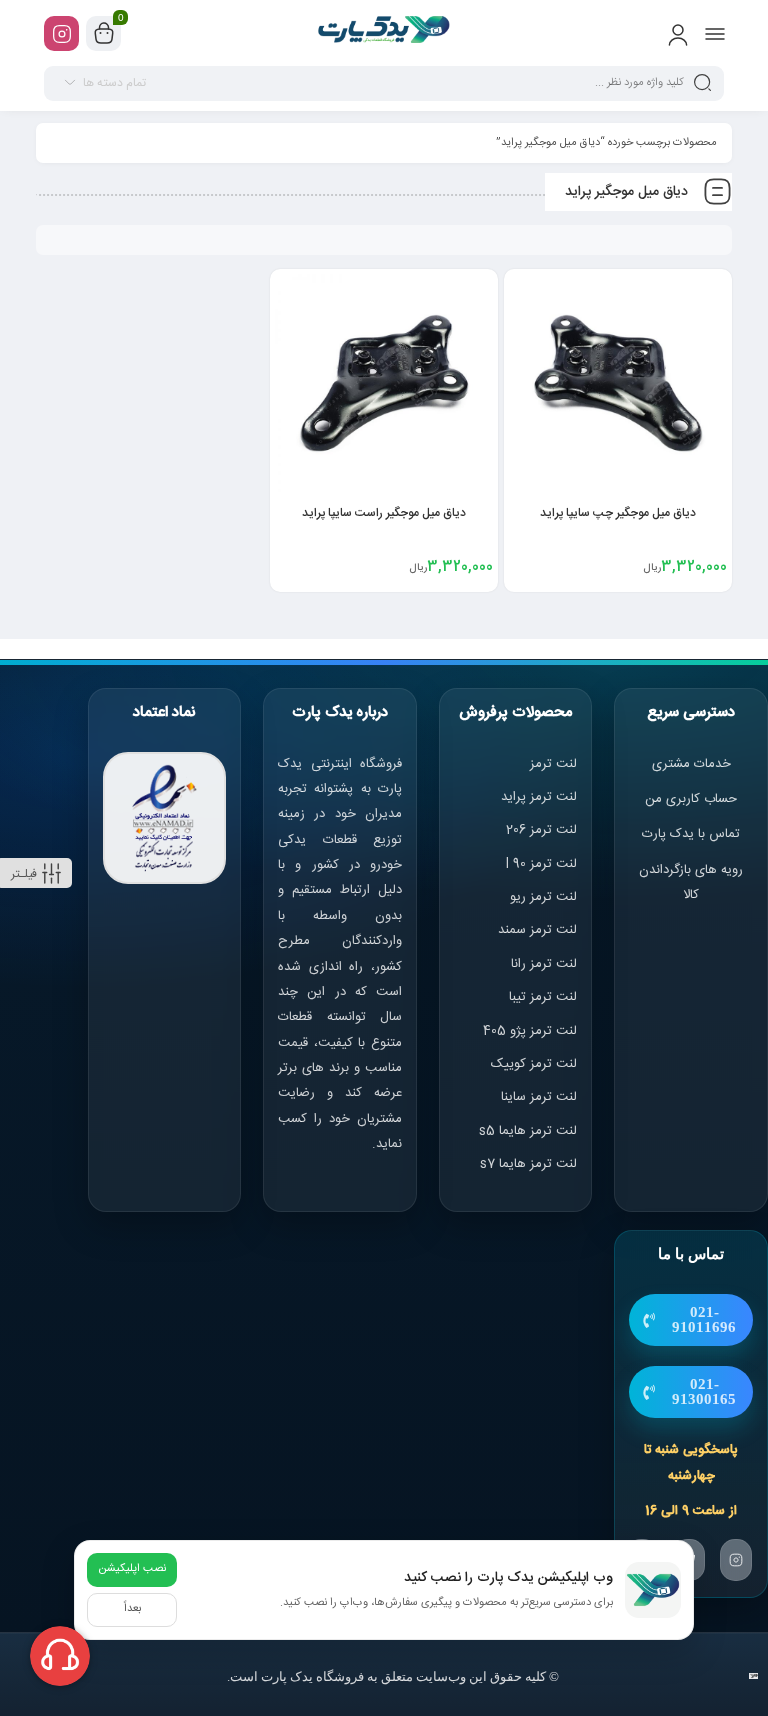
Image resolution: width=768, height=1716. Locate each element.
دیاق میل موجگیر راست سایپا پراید (384, 513)
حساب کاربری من (691, 799)
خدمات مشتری (691, 764)
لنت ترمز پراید (539, 797)
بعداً (132, 1609)
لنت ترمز (553, 764)
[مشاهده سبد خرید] (104, 34)
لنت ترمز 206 (541, 830)
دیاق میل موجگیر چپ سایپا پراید (618, 513)
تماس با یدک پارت (691, 834)
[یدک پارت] (384, 33)
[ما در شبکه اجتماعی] (61, 33)
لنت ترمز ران (545, 964)
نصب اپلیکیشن (132, 1569)
